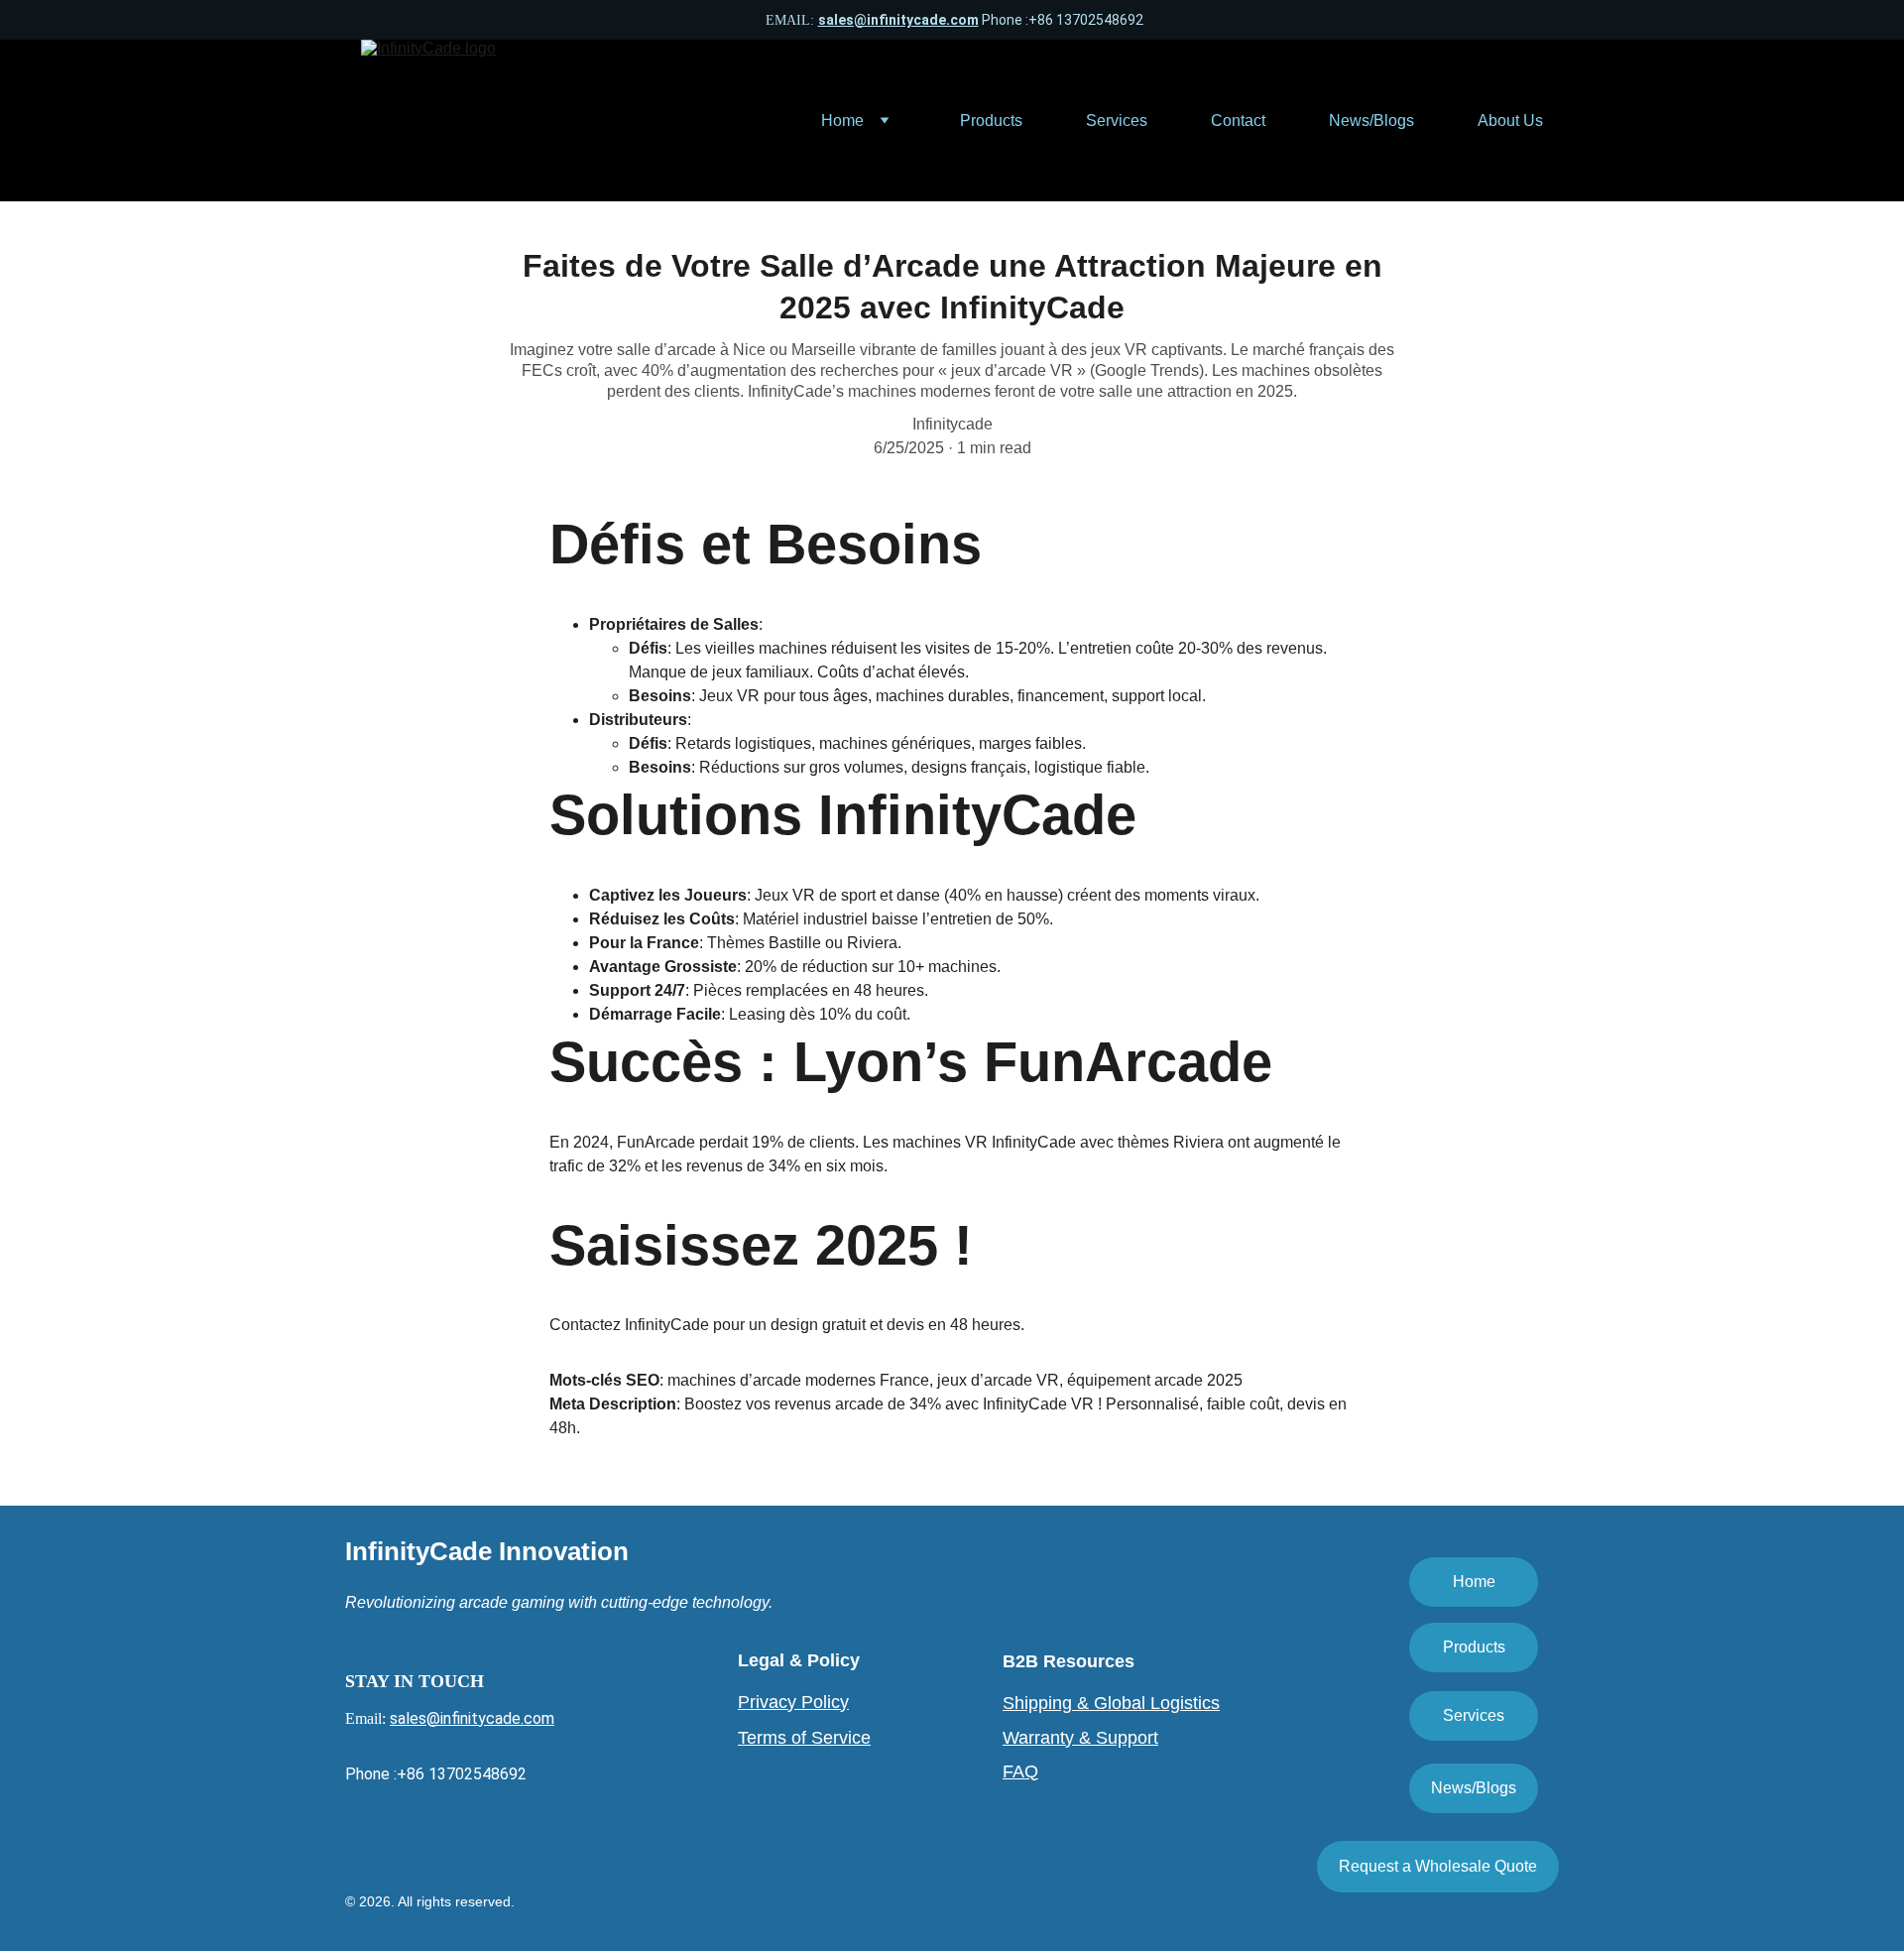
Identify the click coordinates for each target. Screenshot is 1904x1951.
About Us (1510, 121)
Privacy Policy (793, 1702)
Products (991, 121)
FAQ (1020, 1771)
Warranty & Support (1080, 1738)
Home (842, 121)
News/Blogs (1371, 121)
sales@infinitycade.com (898, 20)
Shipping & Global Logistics (1111, 1703)
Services (1117, 121)
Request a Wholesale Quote (1438, 1866)
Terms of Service (804, 1738)
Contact (1238, 121)
